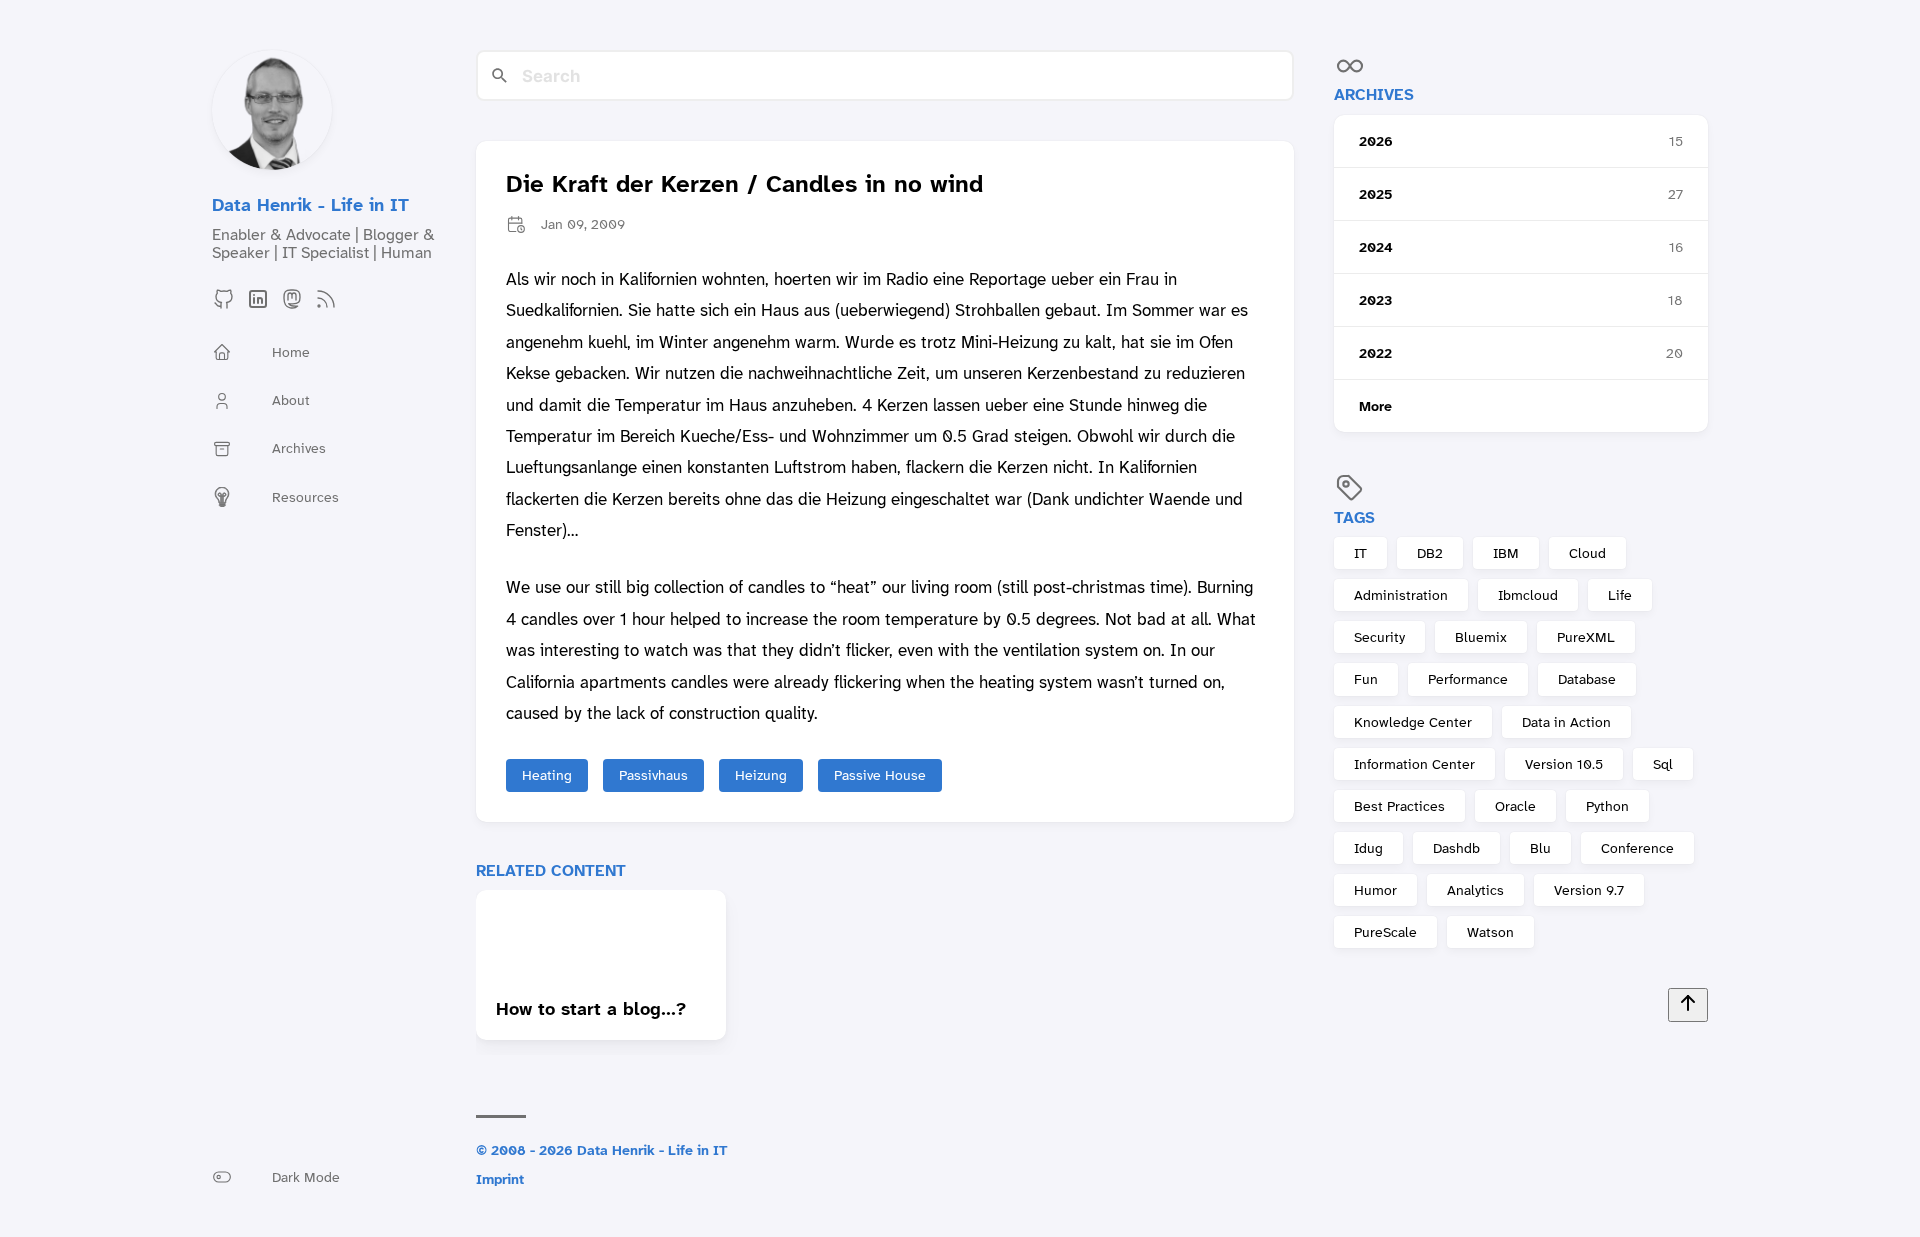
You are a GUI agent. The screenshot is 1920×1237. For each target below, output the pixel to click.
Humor (1375, 890)
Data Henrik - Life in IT (310, 205)
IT (1360, 553)
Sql (1663, 764)
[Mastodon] (292, 305)
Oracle (1515, 806)
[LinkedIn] (258, 305)
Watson (1490, 932)
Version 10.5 (1564, 764)
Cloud (1587, 553)
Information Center (1414, 764)
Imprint (500, 1179)
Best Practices (1399, 806)
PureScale (1385, 932)
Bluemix (1481, 637)
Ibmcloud (1528, 595)
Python (1607, 806)
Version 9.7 (1589, 890)
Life (1620, 595)
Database (1587, 679)
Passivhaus (653, 775)
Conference (1637, 848)
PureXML (1586, 637)
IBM (1506, 553)
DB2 (1430, 553)
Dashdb (1456, 848)
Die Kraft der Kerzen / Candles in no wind (744, 185)
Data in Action (1566, 722)
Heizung (761, 775)
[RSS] (326, 305)
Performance (1468, 679)
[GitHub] (224, 305)
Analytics (1475, 890)
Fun (1366, 679)
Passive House (880, 775)
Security (1379, 637)
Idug (1368, 848)
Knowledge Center (1413, 722)
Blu (1540, 848)
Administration (1401, 595)
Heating (547, 775)
